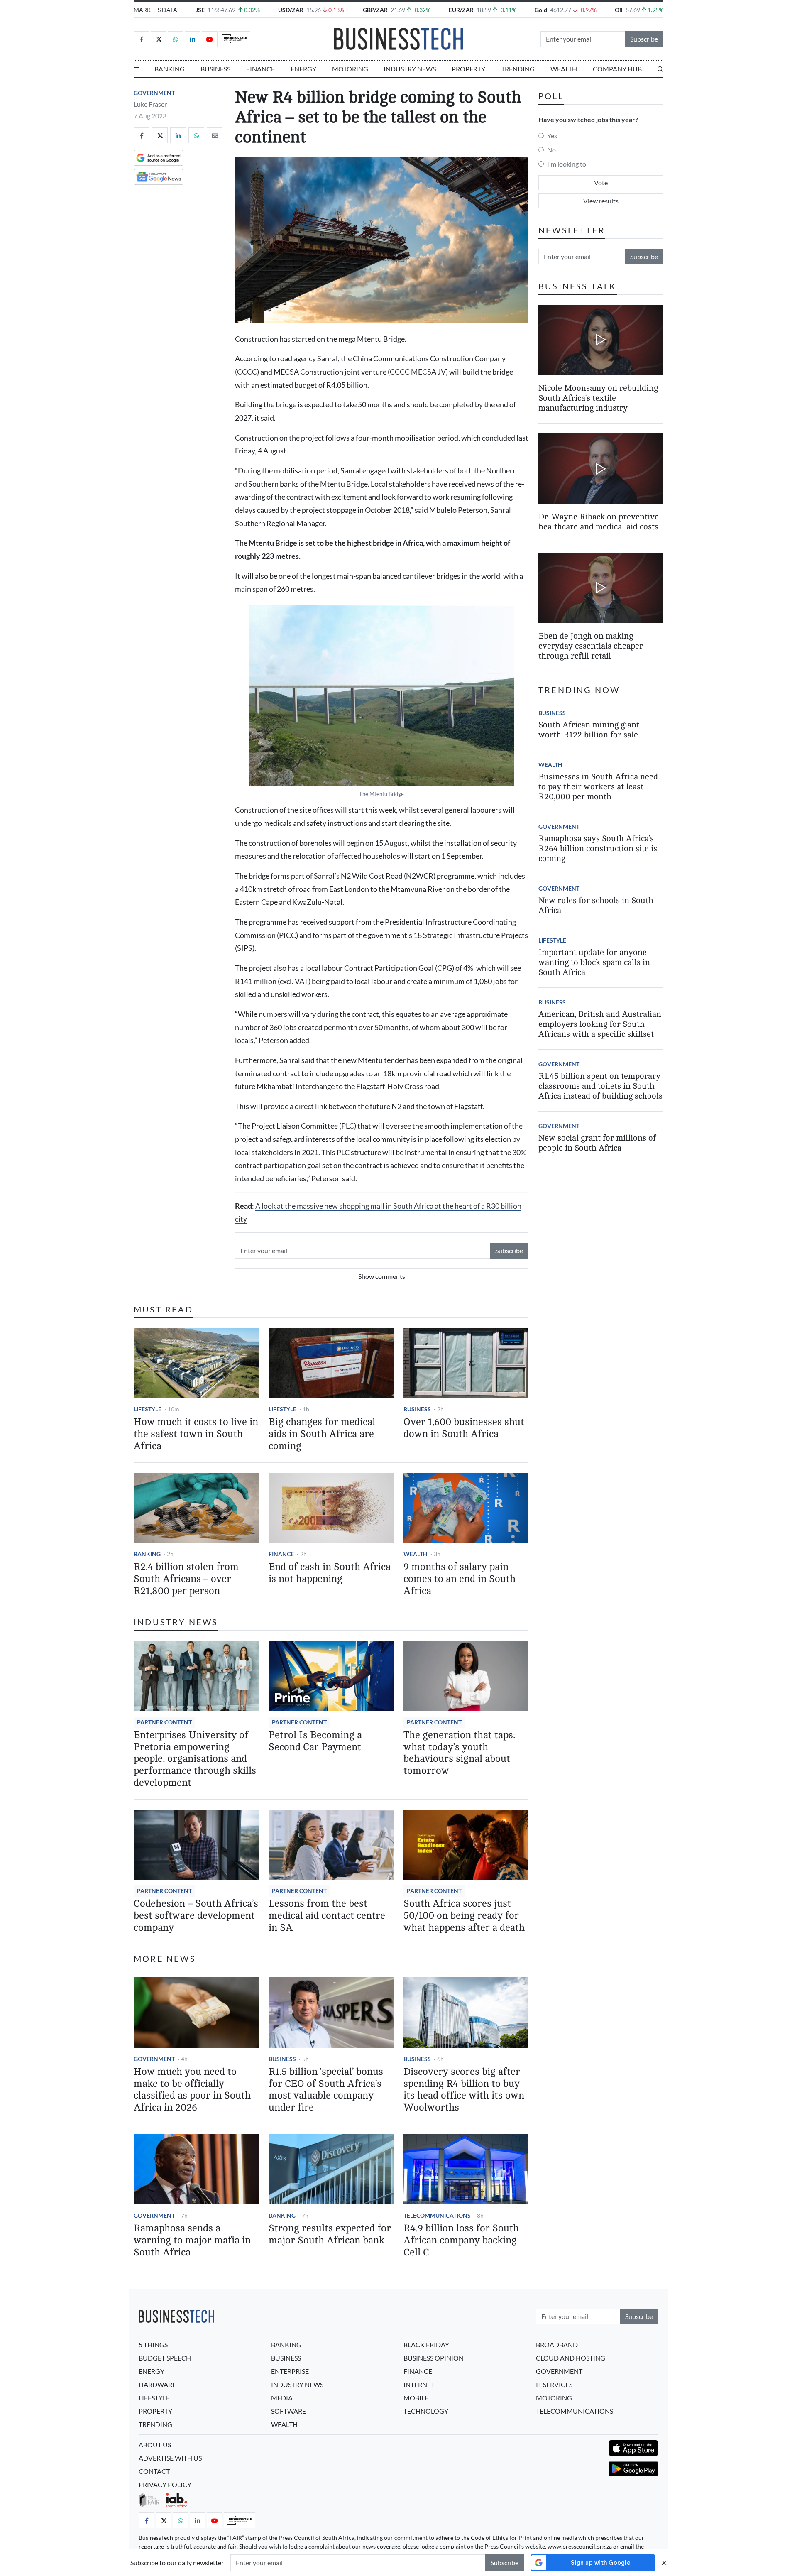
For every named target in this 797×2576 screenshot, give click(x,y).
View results (601, 201)
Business (215, 69)
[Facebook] (142, 39)
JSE (200, 10)
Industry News (410, 69)
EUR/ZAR (461, 10)
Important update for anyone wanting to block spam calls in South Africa (594, 962)
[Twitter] (159, 39)
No (551, 150)
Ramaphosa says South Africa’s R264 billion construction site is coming (598, 848)
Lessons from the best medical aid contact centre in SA (327, 1916)
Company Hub (617, 69)
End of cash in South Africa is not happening (330, 1573)
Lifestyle (148, 1409)
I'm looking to (567, 164)
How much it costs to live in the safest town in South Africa (196, 1434)
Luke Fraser (150, 104)
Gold (541, 10)
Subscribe (644, 39)
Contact (154, 2471)
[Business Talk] (235, 39)
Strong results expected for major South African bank (330, 2234)
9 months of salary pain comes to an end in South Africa (460, 1579)
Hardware (157, 2384)
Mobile (416, 2398)
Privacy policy (165, 2484)
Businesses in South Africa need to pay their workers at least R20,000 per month (598, 787)
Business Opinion (434, 2358)
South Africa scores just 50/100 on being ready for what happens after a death (464, 1916)
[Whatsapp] (176, 39)
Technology (426, 2411)
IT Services (554, 2384)
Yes (552, 136)
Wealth (564, 69)
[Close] (664, 2563)
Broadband (557, 2345)
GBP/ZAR (375, 10)
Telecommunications (437, 2215)
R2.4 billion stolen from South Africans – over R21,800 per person (186, 1579)
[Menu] (136, 69)
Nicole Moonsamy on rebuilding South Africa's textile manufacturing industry (598, 398)
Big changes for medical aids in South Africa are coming (322, 1434)
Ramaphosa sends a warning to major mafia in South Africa (192, 2240)
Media (282, 2398)
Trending (518, 69)
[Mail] (215, 135)
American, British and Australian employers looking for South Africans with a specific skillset (600, 1024)
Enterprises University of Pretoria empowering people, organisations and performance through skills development (195, 1759)
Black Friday (426, 2345)
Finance (260, 69)
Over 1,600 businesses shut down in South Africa (464, 1428)
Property (468, 69)
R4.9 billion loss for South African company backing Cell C (461, 2240)
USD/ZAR (291, 10)
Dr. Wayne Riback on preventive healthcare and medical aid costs (599, 522)
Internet (419, 2384)
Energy (303, 69)
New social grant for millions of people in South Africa (597, 1143)
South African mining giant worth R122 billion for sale (589, 730)
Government (154, 93)
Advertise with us (170, 2458)
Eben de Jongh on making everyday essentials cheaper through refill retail (591, 646)
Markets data (155, 10)
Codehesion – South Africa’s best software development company (196, 1916)
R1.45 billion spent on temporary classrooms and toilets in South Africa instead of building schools (600, 1086)
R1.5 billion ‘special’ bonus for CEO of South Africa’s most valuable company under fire (326, 2090)
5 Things (153, 2345)
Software (288, 2411)
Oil (619, 10)
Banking (170, 69)
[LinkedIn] (193, 39)
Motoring (350, 69)
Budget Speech (165, 2358)
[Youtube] (210, 39)
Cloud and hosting (571, 2358)
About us (155, 2445)
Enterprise (290, 2371)
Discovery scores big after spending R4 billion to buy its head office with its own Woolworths (464, 2090)
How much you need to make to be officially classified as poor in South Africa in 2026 (192, 2090)
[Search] (660, 69)
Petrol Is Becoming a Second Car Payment (315, 1741)
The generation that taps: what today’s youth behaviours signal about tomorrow (459, 1753)
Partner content (164, 1722)
